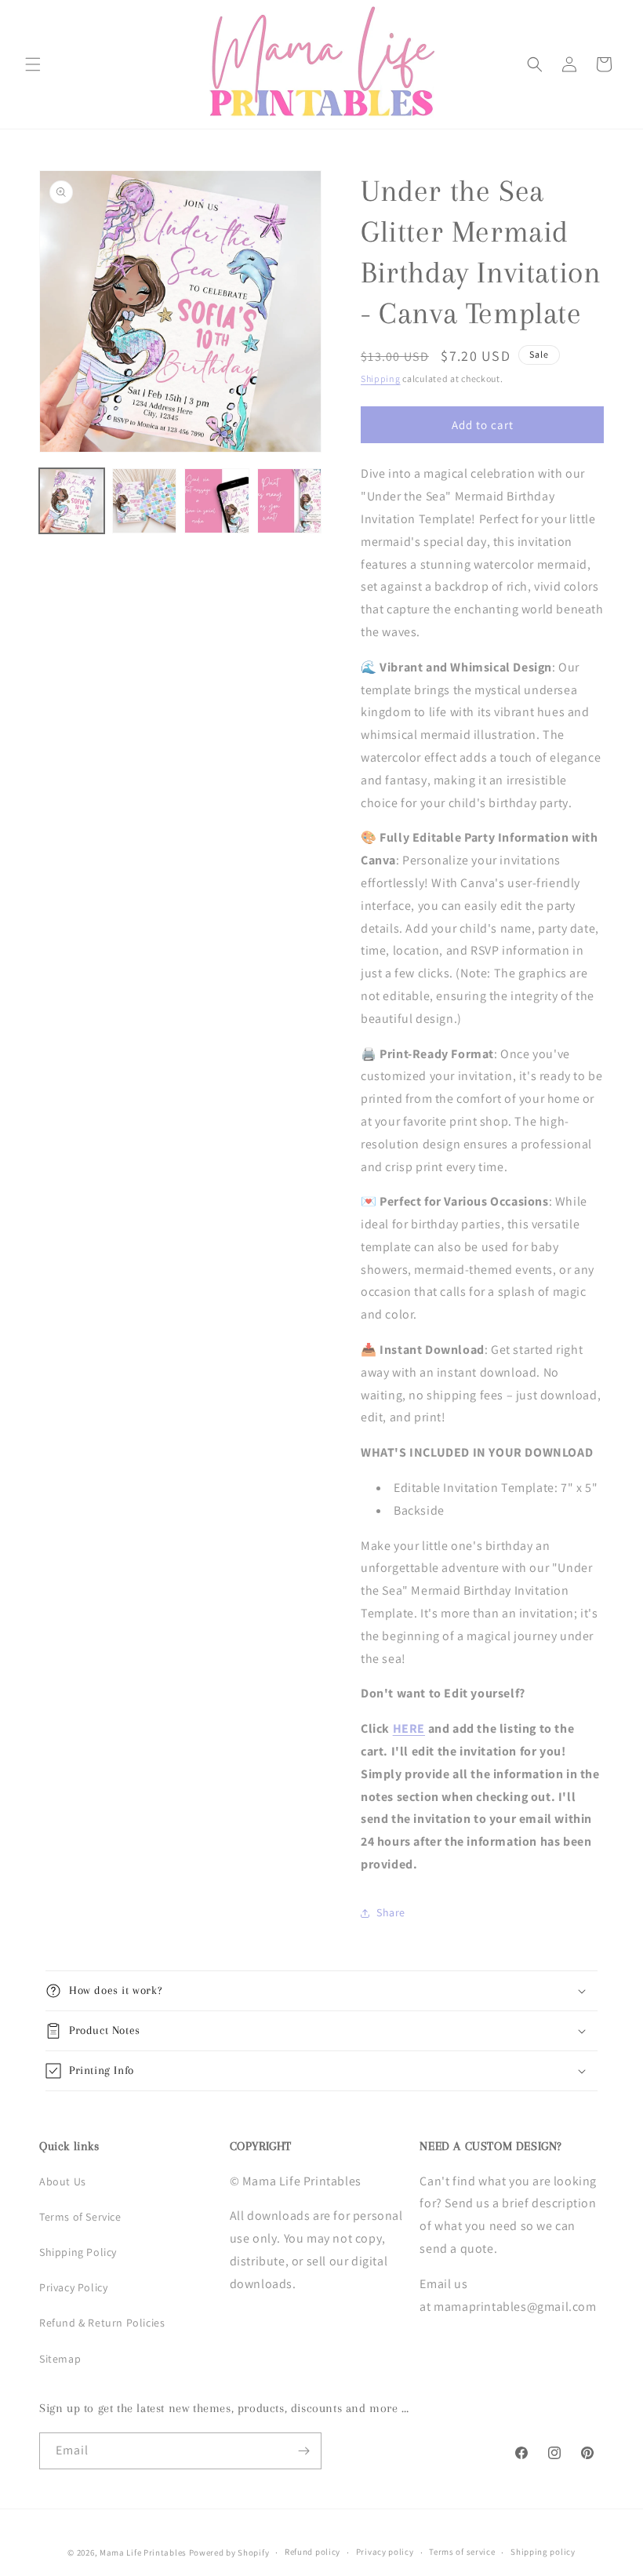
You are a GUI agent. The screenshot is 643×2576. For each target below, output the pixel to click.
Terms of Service (80, 2217)
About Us (63, 2181)
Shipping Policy (78, 2252)
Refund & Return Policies (102, 2323)
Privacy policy (385, 2552)
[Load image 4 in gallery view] (290, 501)
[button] (33, 64)
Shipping (381, 378)
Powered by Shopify (229, 2552)
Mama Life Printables (143, 2552)
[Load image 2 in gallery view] (145, 501)
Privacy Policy (73, 2287)
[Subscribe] (303, 2451)
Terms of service (462, 2552)
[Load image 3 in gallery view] (217, 501)
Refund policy (312, 2552)
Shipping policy (543, 2552)
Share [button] (391, 1912)
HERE (409, 1728)
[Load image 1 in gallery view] (72, 501)
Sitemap (60, 2359)
